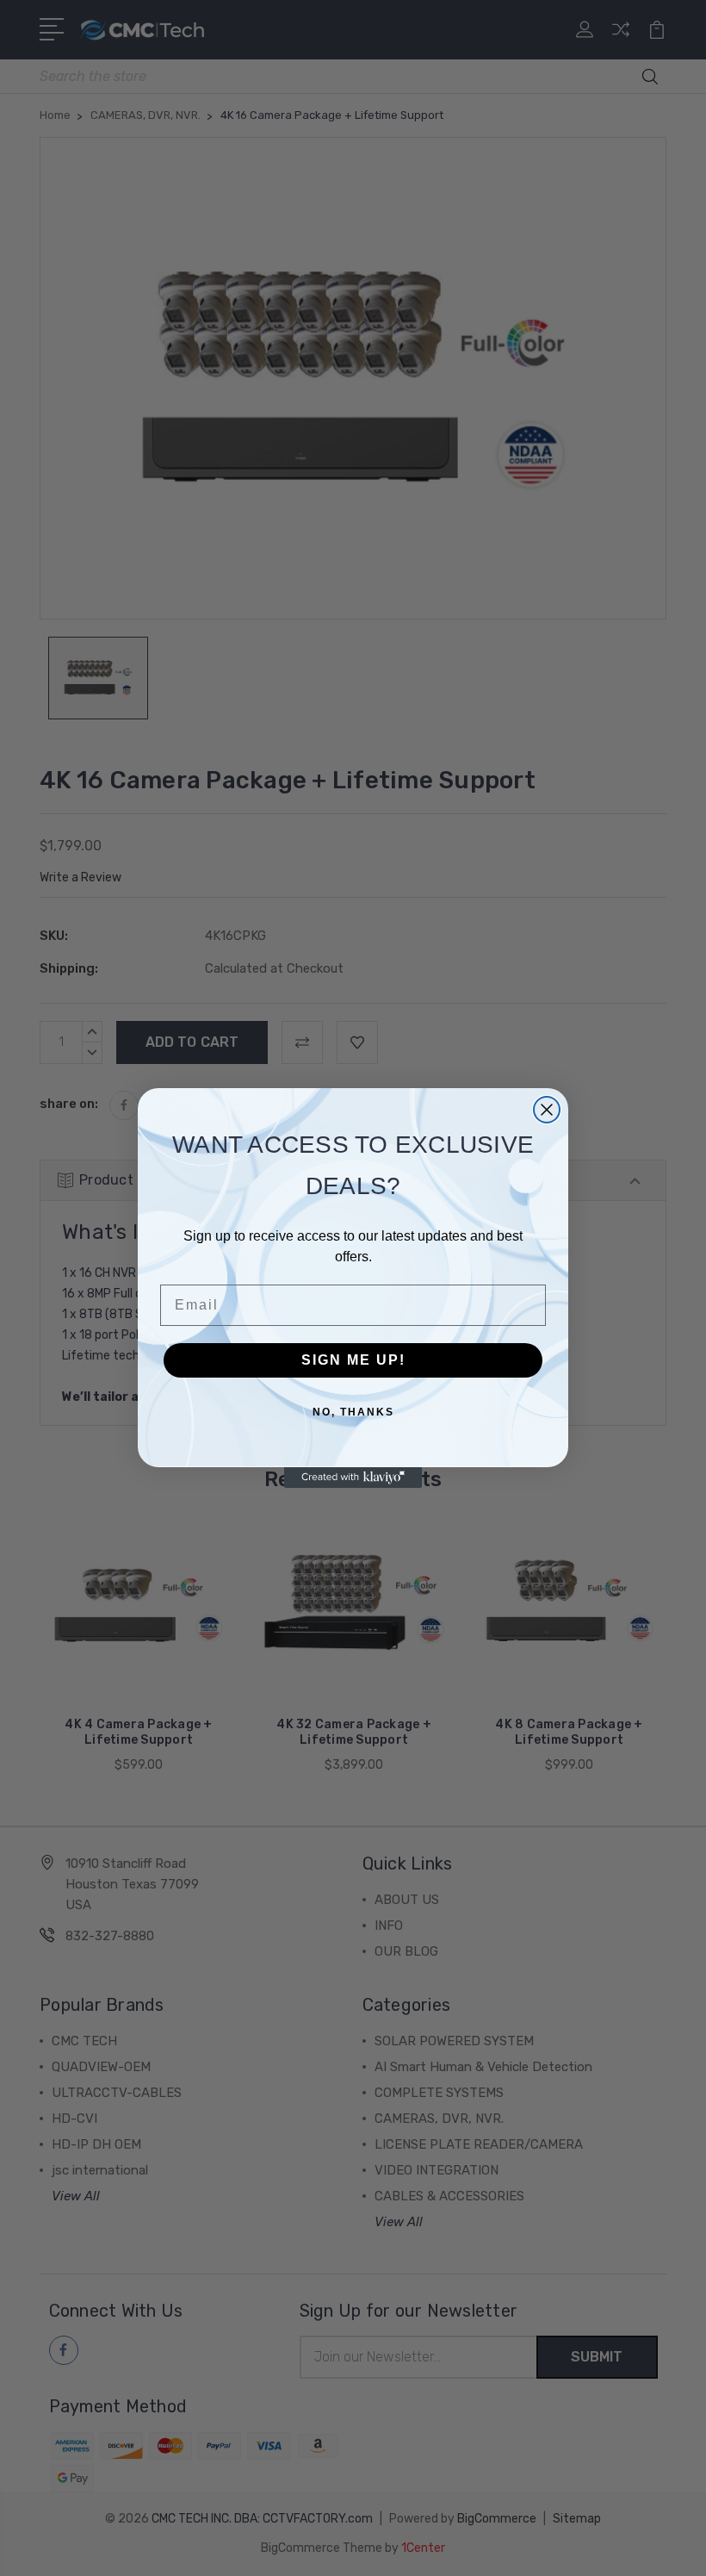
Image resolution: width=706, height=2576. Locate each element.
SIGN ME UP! (353, 1360)
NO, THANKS (353, 1412)
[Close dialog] (547, 1110)
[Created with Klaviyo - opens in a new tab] (353, 1478)
